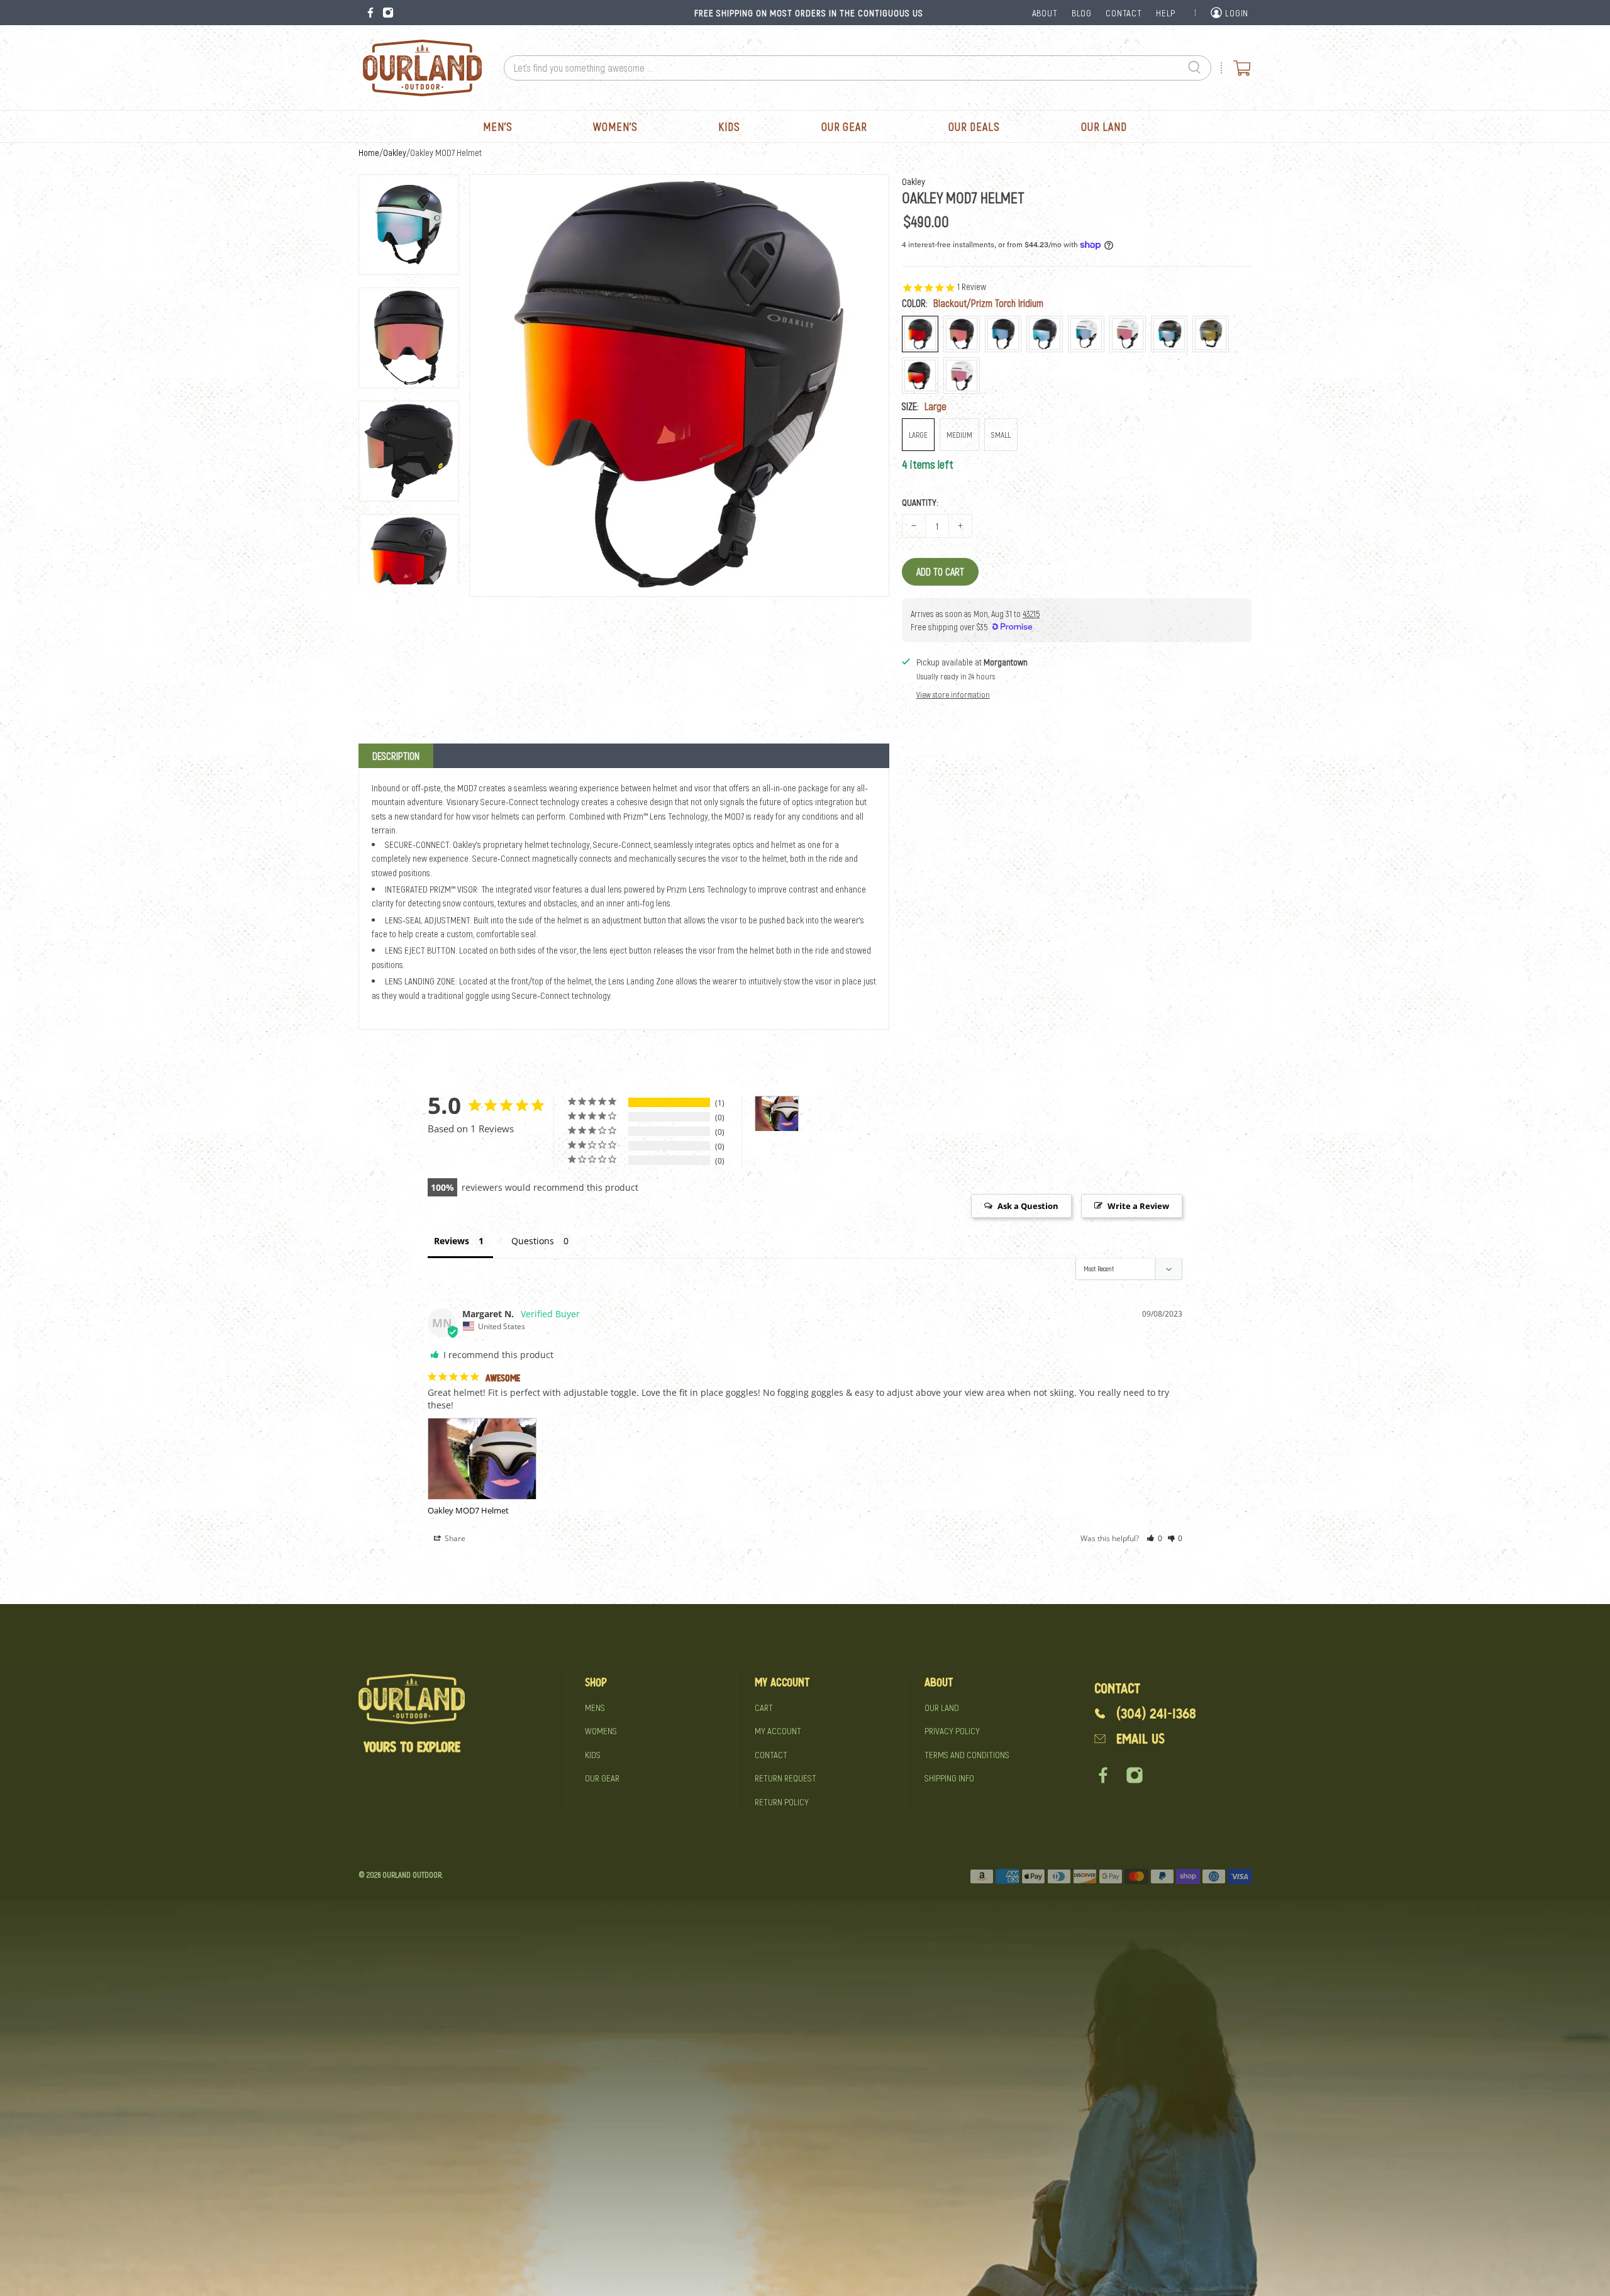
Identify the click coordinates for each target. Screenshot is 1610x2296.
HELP (1166, 13)
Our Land (1104, 126)
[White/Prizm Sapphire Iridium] (1086, 334)
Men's (498, 126)
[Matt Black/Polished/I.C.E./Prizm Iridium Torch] (920, 376)
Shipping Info (949, 1778)
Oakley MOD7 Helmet (468, 1510)
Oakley (395, 153)
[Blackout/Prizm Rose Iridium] (962, 334)
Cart (764, 1707)
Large (918, 435)
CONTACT (1124, 13)
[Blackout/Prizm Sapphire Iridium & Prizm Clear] (1045, 334)
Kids (729, 126)
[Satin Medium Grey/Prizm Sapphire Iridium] (1169, 334)
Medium (959, 435)
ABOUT (1045, 13)
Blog (1082, 13)
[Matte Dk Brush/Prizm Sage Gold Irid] (1211, 334)
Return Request (786, 1778)
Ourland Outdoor (412, 1875)
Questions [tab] (533, 1241)
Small (1001, 435)
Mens (595, 1707)
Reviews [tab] (452, 1241)
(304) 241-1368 (1156, 1714)
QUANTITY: (920, 502)
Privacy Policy (952, 1730)
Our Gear (844, 126)
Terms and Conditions (967, 1754)
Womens (601, 1730)
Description (396, 756)
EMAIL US (1141, 1739)
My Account (778, 1730)
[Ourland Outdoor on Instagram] (388, 13)
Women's (615, 126)
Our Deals (974, 126)
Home (369, 153)
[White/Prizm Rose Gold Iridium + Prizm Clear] (962, 376)
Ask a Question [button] (1028, 1206)
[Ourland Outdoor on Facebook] (370, 13)
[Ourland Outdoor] (422, 68)
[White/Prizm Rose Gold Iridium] (1128, 334)
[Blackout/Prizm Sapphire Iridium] (1003, 334)
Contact (771, 1754)
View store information (953, 694)
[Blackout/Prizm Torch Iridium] (920, 334)
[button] (1154, 1538)
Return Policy (782, 1802)
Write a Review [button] (1138, 1206)
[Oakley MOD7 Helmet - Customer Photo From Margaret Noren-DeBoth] (777, 1114)
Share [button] (454, 1538)
